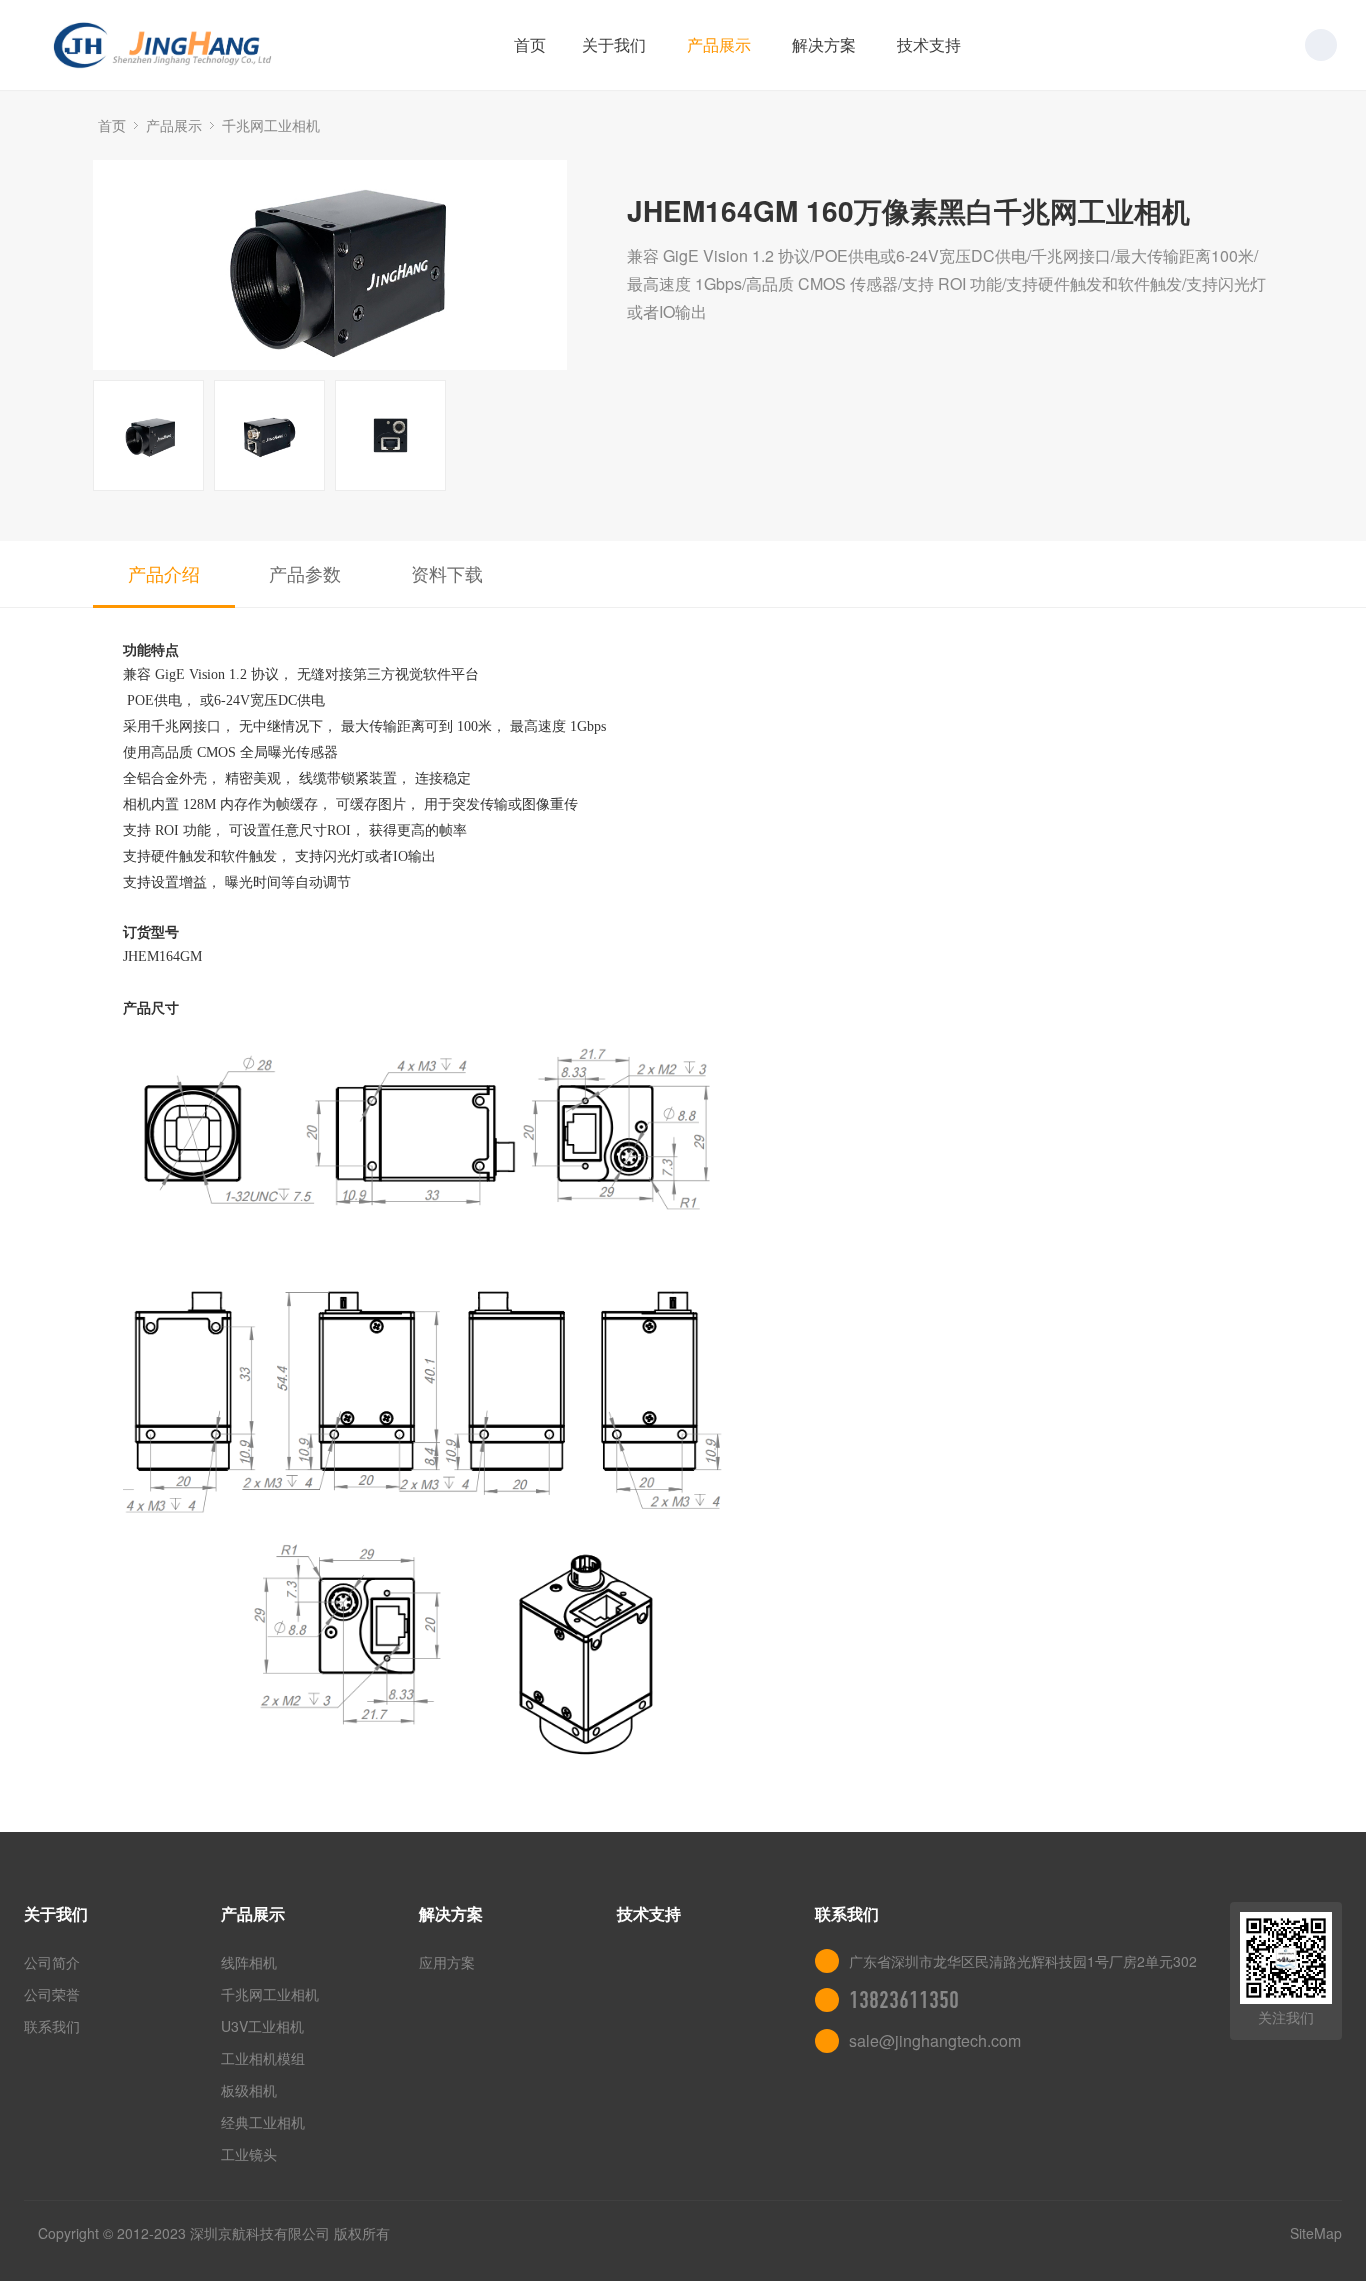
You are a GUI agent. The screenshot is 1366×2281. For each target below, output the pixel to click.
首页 (530, 44)
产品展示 (719, 44)
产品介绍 (164, 573)
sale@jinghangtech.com (935, 2040)
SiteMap (1316, 2233)
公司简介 (52, 1962)
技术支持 (929, 44)
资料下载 (447, 573)
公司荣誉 (52, 1994)
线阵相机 (249, 1962)
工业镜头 (249, 2154)
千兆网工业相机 (271, 125)
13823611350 (904, 2000)
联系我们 (52, 2026)
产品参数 (305, 573)
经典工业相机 (263, 2122)
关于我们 (614, 44)
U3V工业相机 (262, 2026)
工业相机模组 (263, 2058)
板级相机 (249, 2090)
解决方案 (824, 44)
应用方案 (447, 1962)
